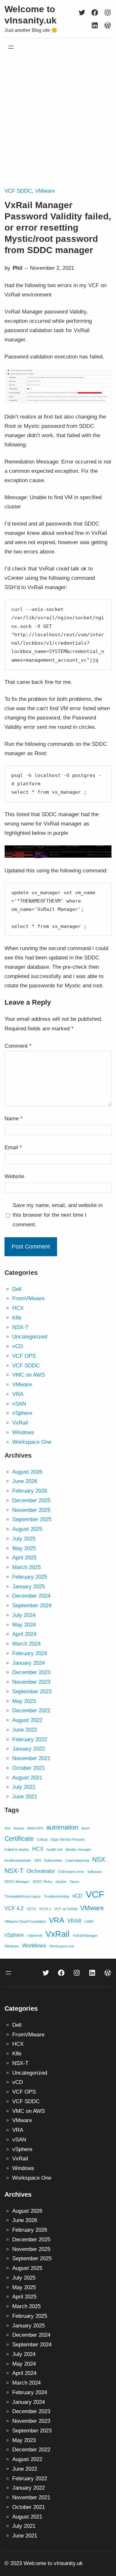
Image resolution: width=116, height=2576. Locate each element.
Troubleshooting (56, 1896)
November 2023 (31, 1682)
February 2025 (30, 1577)
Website (14, 1176)
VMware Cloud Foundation (25, 1921)
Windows (23, 1432)
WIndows (12, 1946)
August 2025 (27, 1529)
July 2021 (24, 1787)
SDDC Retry (42, 1882)
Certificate (19, 1839)
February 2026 (30, 1491)
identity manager (78, 1849)
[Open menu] (11, 47)
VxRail (20, 1423)
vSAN (19, 1404)
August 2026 (27, 1472)
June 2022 (25, 1730)
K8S (38, 1860)
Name (14, 1119)
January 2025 (29, 1587)
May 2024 (24, 1625)
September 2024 (32, 1606)
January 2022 (29, 1749)
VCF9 (31, 1909)
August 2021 (27, 1778)
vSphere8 (35, 1936)
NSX (99, 1859)
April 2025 (24, 1558)
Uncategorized (30, 1337)
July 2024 (24, 1615)
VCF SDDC (18, 191)
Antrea (19, 1828)
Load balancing (77, 1860)
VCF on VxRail (66, 1909)
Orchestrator (41, 1871)
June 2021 (25, 1797)
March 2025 (26, 1567)
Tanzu (74, 1882)
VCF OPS (24, 1356)
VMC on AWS (29, 1375)
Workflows (34, 1945)
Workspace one (62, 1946)
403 (7, 1828)
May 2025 (24, 1548)
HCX (18, 1308)
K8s (17, 1318)
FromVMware (28, 1298)
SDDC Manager (17, 1882)
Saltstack (95, 1872)
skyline (61, 1882)
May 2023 (24, 1701)
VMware (45, 191)
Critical (42, 1839)
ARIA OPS (35, 1828)
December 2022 (31, 1711)
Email (13, 1147)
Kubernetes (53, 1860)
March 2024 (26, 1644)
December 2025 (31, 1500)
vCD (18, 1346)
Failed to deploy (17, 1849)
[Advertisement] (58, 121)
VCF (95, 1894)
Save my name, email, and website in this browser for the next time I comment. (58, 1215)
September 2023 (32, 1692)
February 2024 (30, 1653)
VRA (18, 1394)
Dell (17, 1289)
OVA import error (71, 1872)
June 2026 (25, 1481)
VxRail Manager (85, 1936)
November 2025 (31, 1510)
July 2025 (24, 1539)
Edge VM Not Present (68, 1839)
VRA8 (74, 1921)
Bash (86, 1828)
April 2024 (24, 1634)
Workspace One (32, 1442)
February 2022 (30, 1739)
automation (62, 1827)
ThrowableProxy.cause (23, 1896)
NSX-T (20, 1327)
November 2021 (31, 1758)
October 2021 (29, 1768)
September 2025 (32, 1519)
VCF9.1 (45, 1909)
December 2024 (31, 1596)
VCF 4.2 (14, 1908)
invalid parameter (18, 1860)
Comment (18, 1046)
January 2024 (29, 1663)
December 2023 (31, 1672)
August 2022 (27, 1720)
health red (54, 1849)
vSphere (22, 1413)
